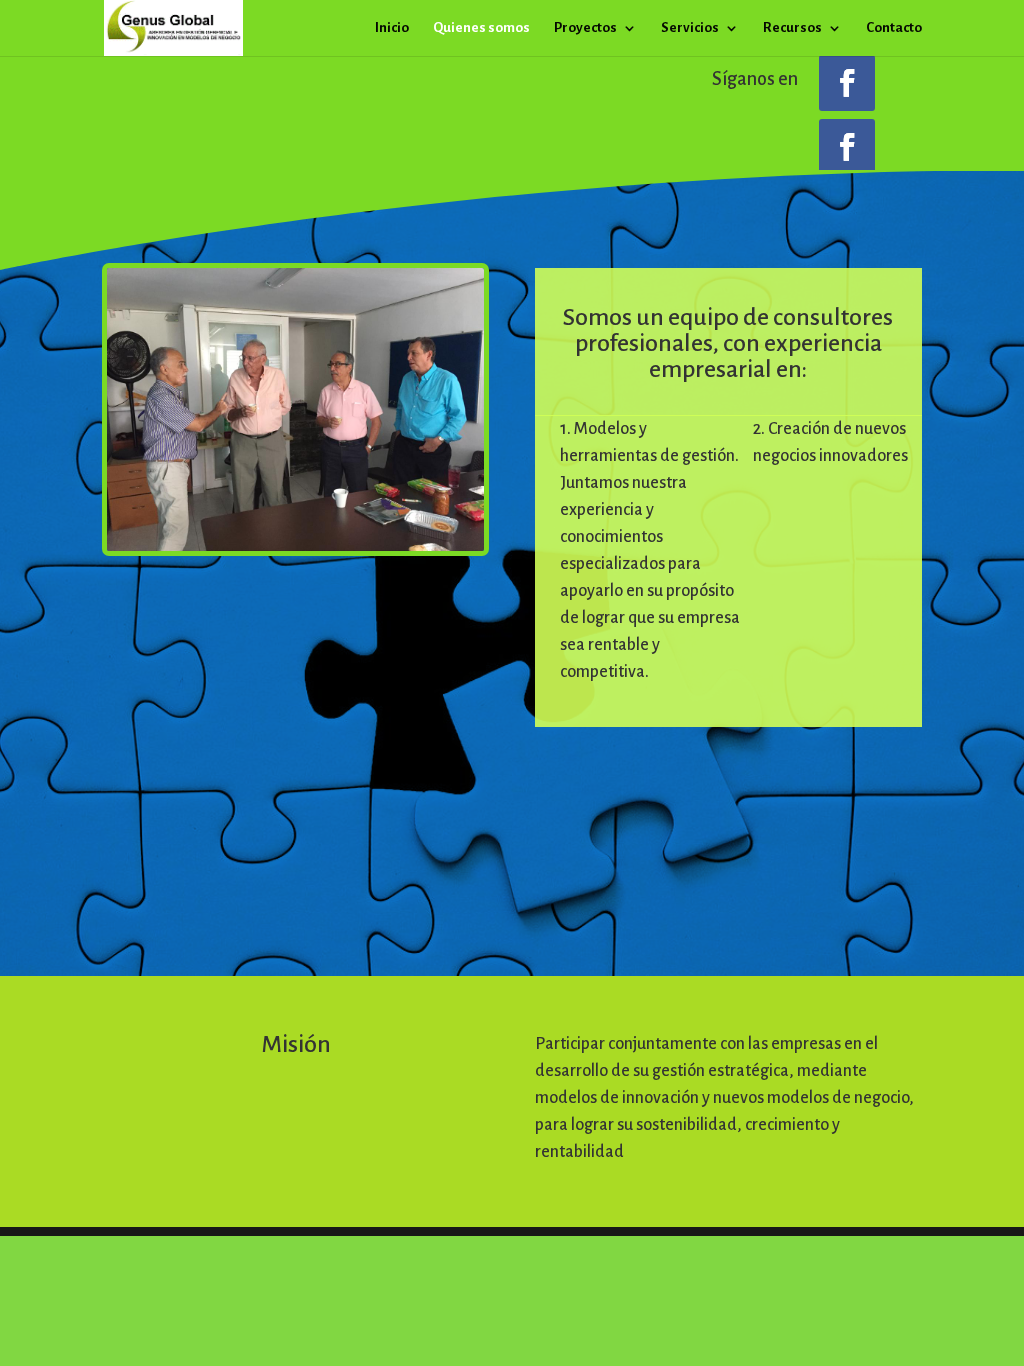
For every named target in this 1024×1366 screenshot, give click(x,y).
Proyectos (585, 28)
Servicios (690, 28)
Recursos (792, 28)
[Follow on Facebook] (847, 83)
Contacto (894, 28)
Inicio (392, 28)
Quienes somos (481, 28)
